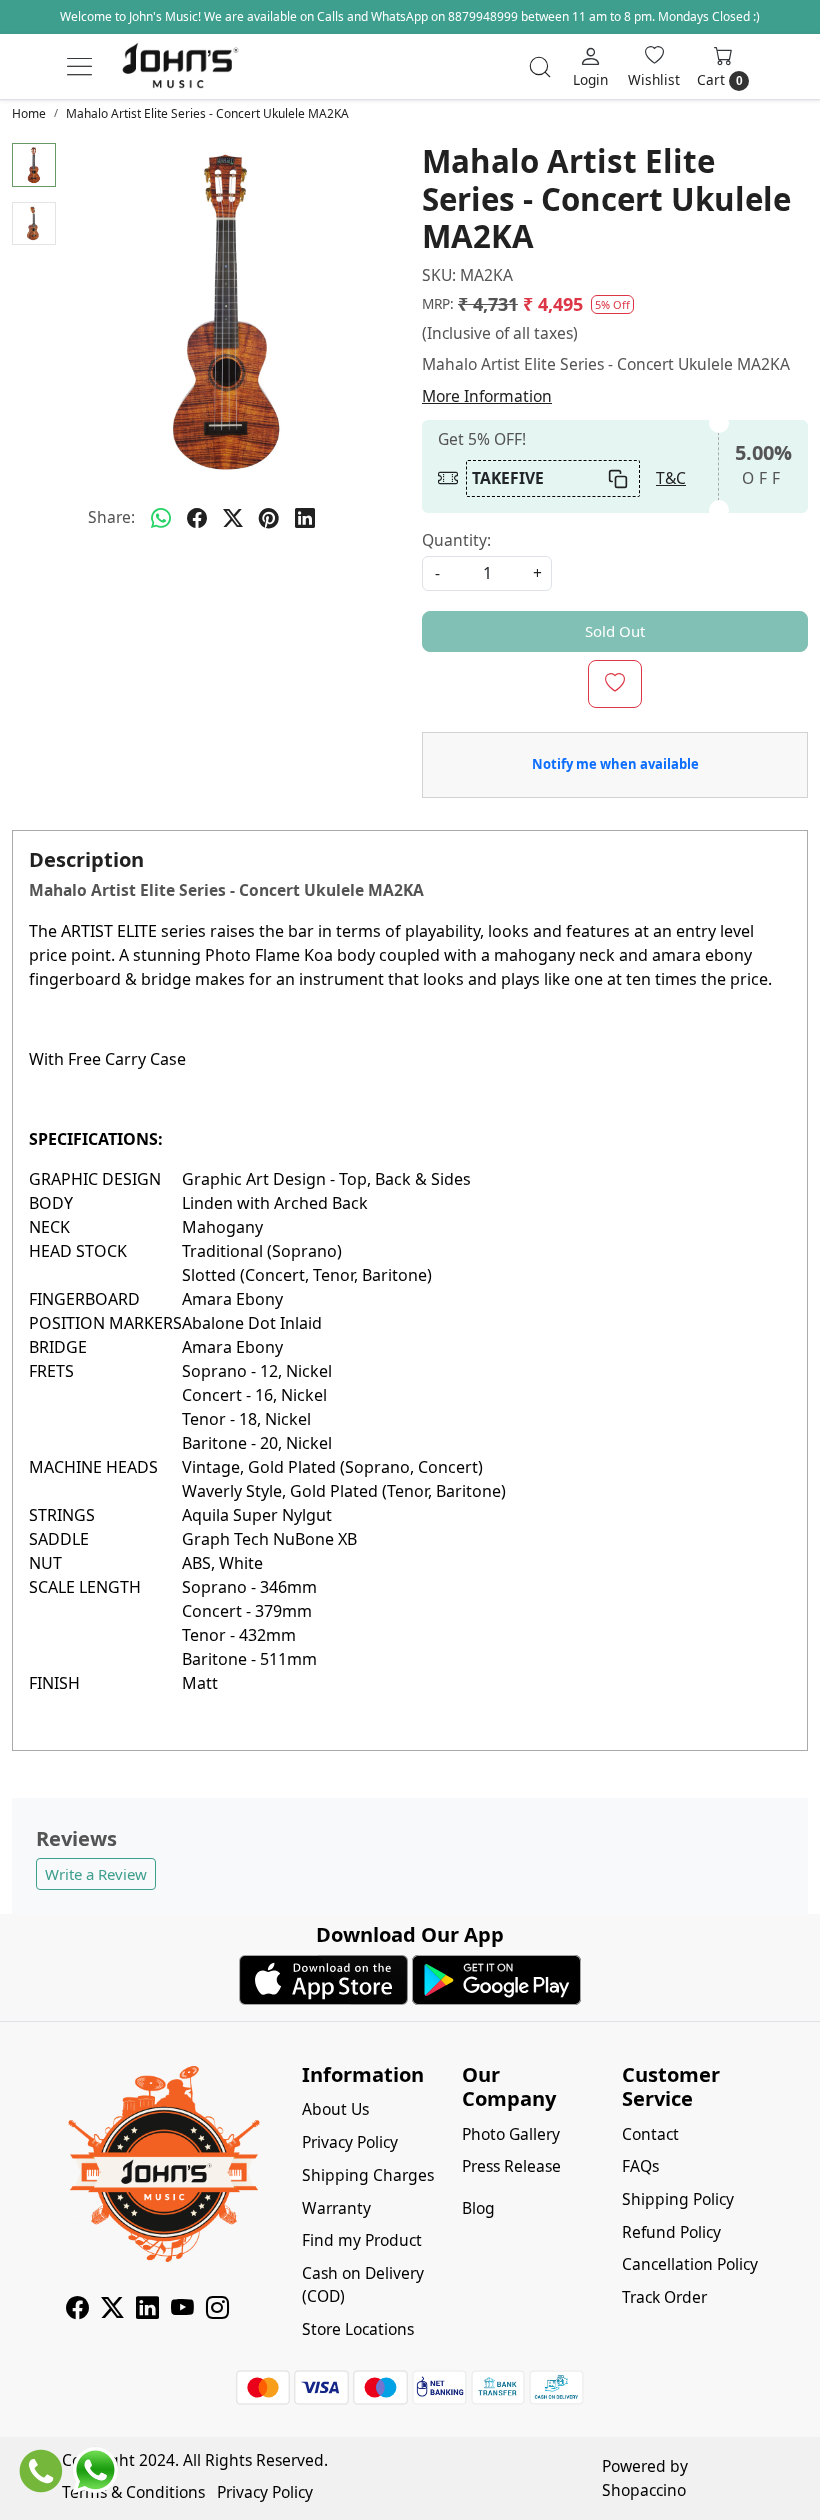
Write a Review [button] (96, 1874)
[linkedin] (305, 518)
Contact (650, 2134)
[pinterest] (269, 518)
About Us (335, 2109)
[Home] (180, 67)
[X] (112, 2311)
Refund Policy (671, 2232)
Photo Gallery (511, 2134)
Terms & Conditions (133, 2492)
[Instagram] (217, 2311)
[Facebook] (77, 2311)
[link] (540, 67)
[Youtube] (182, 2311)
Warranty (336, 2208)
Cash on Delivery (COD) (363, 2284)
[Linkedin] (147, 2311)
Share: (111, 517)
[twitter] (233, 518)
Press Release (511, 2166)
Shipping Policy (678, 2199)
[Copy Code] (617, 478)
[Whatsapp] (161, 518)
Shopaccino (644, 2490)
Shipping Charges (368, 2175)
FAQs (640, 2166)
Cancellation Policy (690, 2264)
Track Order (664, 2297)
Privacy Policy (350, 2142)
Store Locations (358, 2329)
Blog (478, 2208)
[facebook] (197, 518)
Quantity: (456, 540)
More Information (487, 396)
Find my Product (362, 2240)
